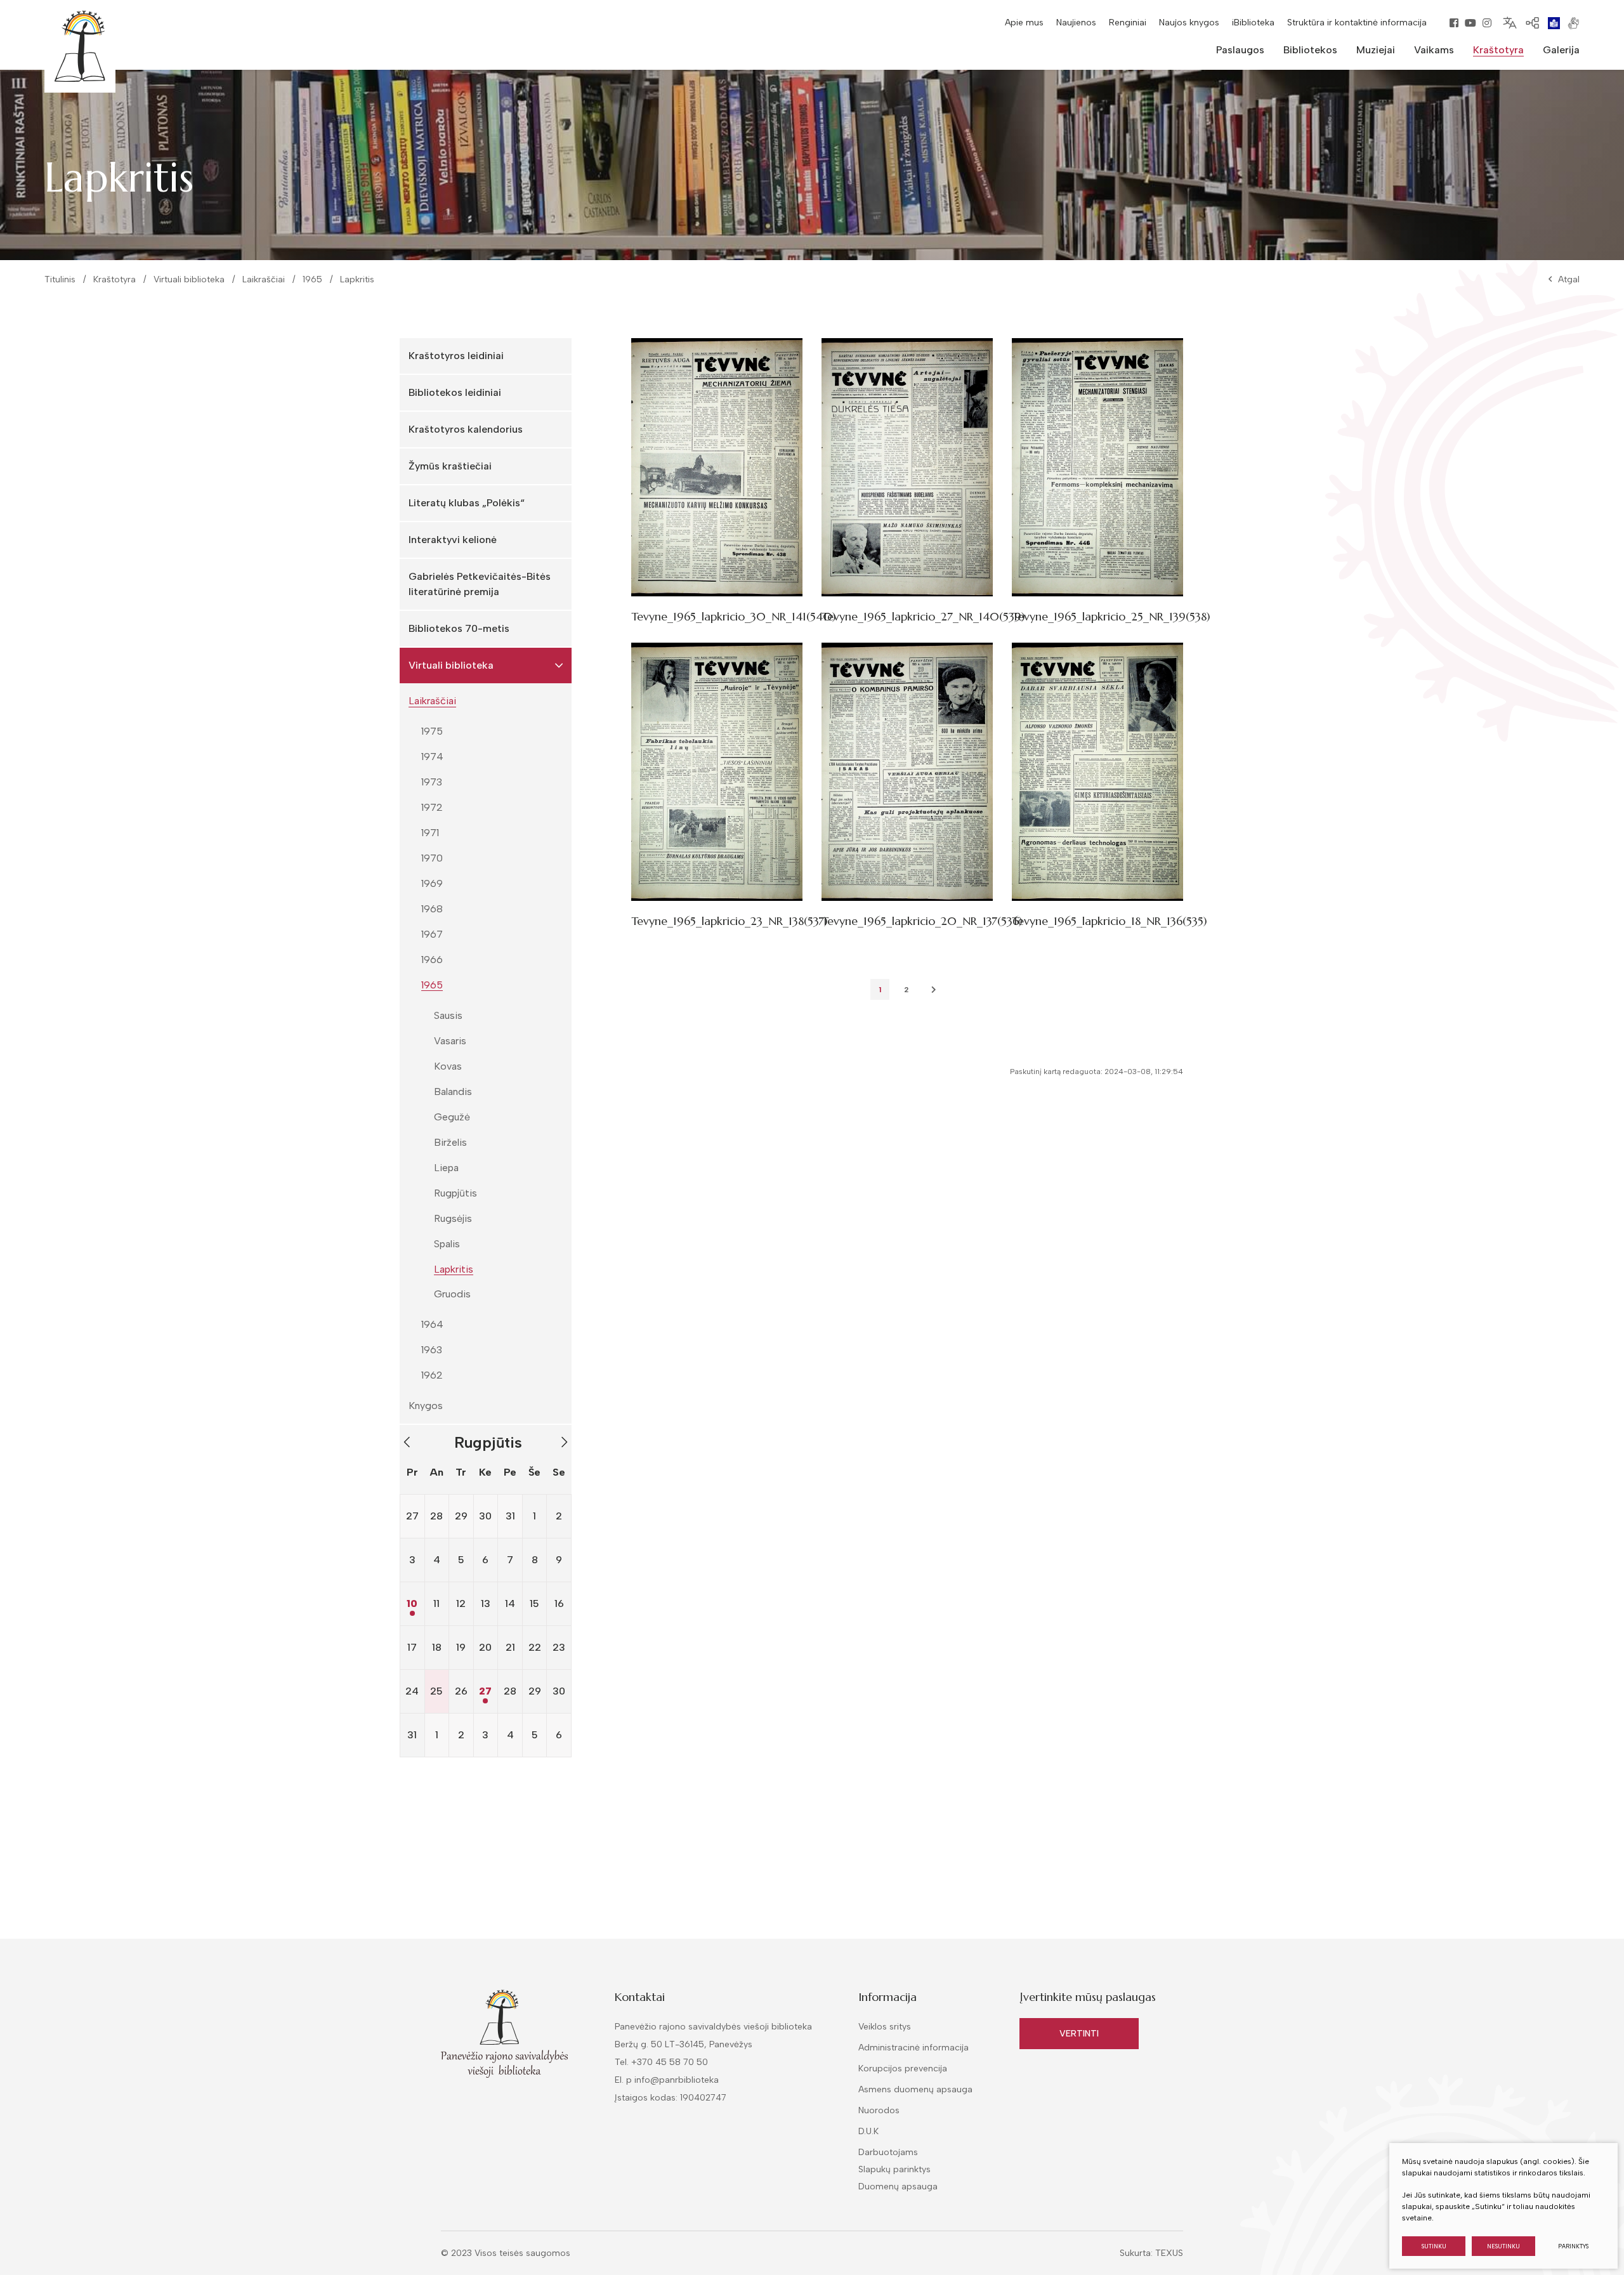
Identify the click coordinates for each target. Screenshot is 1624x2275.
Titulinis (60, 279)
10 (412, 1603)
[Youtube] (1470, 23)
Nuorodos (879, 2110)
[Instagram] (1487, 23)
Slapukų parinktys (894, 2170)
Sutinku (1434, 2246)
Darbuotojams (888, 2152)
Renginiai (1128, 23)
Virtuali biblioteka (189, 279)
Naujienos (1076, 23)
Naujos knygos (1189, 23)
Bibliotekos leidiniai (455, 392)
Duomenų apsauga (898, 2186)
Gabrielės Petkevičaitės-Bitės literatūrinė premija (480, 584)
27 (485, 1691)
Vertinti (1079, 2034)
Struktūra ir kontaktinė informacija (1357, 23)
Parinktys (1573, 2246)
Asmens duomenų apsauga (915, 2089)
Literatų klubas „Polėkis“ (467, 503)
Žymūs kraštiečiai (450, 466)
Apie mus (1024, 23)
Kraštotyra (115, 279)
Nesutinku (1503, 2246)
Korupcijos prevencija (903, 2068)
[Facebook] (1454, 23)
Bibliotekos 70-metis (459, 628)
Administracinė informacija (913, 2048)
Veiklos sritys (885, 2027)
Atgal (1569, 279)
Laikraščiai (264, 279)
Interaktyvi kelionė (453, 540)
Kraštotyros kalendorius (466, 429)
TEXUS (1169, 2253)
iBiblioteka (1253, 23)
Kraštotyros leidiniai (456, 356)
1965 (312, 279)
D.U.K (868, 2131)
